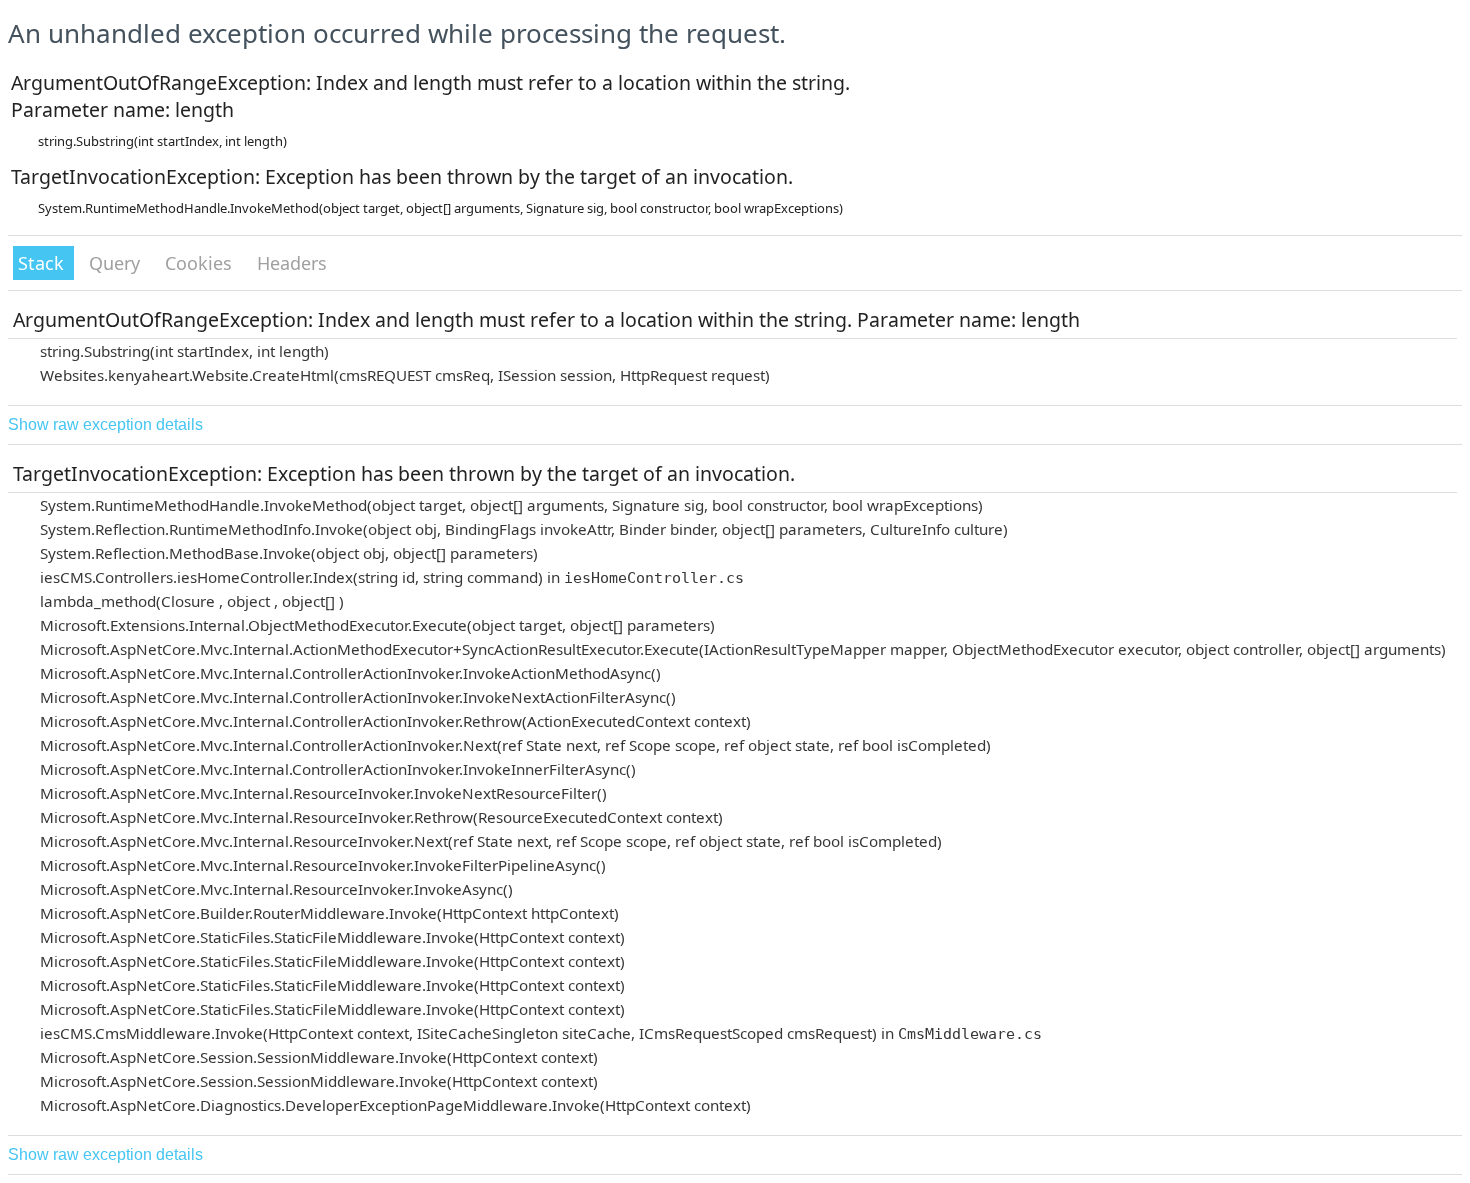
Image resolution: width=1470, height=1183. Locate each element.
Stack (43, 263)
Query (117, 263)
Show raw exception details (105, 424)
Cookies (201, 263)
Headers (292, 263)
